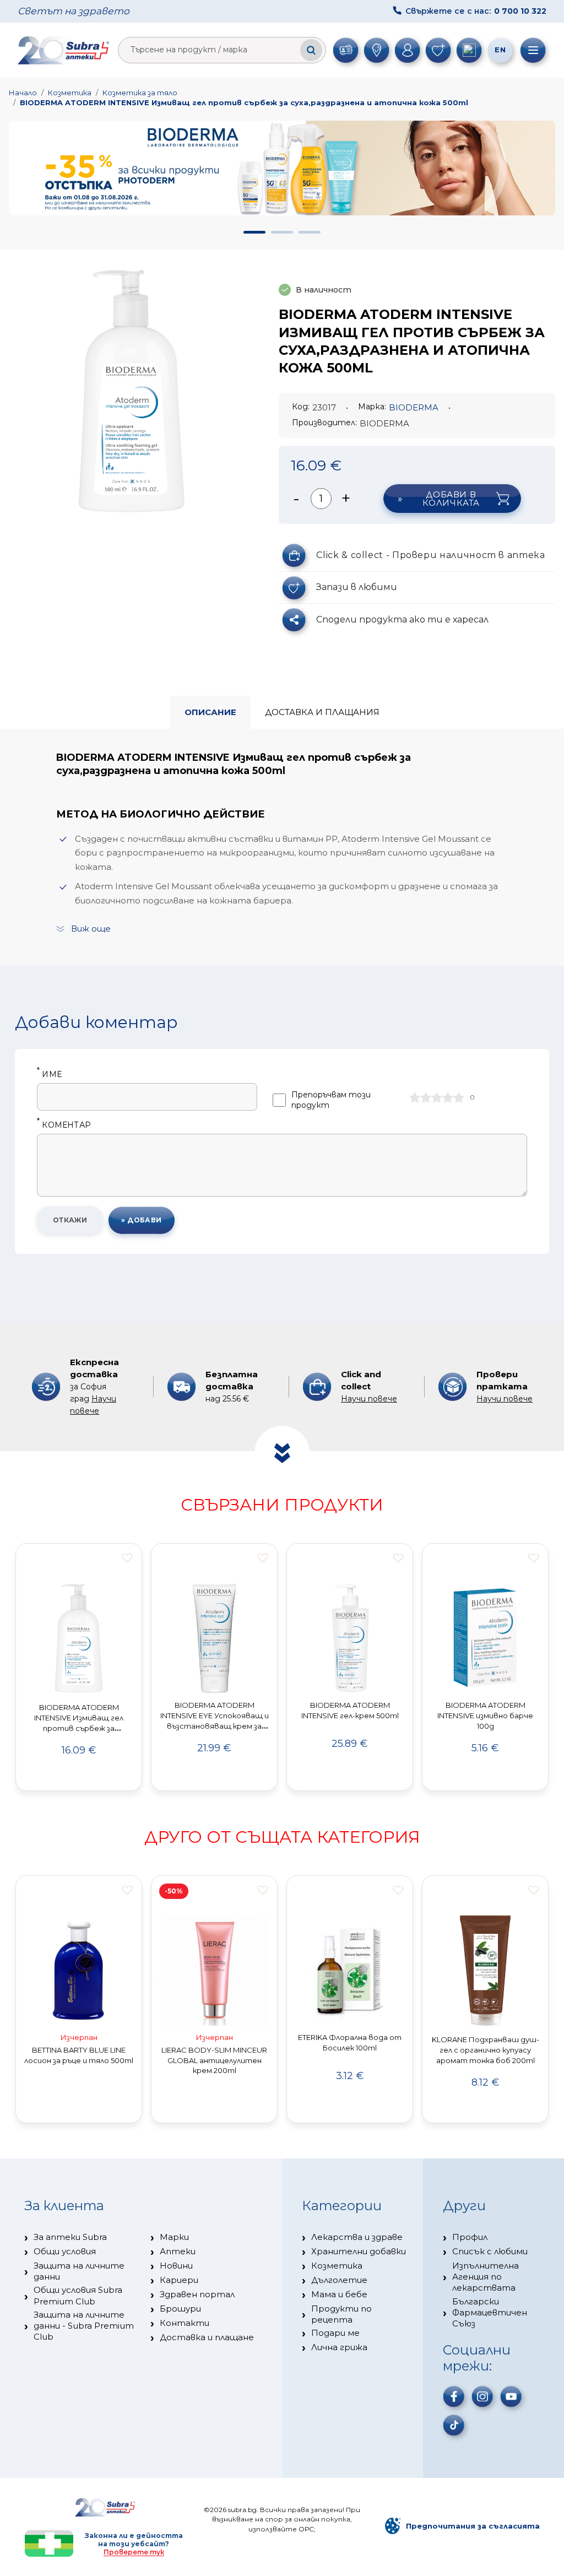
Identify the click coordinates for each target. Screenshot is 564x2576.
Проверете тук (134, 2552)
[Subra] (64, 50)
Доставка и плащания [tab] (322, 712)
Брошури (180, 2309)
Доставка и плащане (207, 2337)
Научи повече (369, 1399)
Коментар (64, 1125)
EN (500, 50)
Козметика (70, 93)
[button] (254, 232)
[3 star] (437, 1097)
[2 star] (426, 1097)
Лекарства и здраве (357, 2237)
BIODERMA (414, 407)
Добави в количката (451, 499)
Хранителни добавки (359, 2251)
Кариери (179, 2280)
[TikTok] (454, 2425)
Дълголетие (339, 2280)
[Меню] (533, 50)
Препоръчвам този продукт (331, 1100)
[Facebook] (454, 2396)
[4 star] (448, 1097)
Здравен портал (197, 2294)
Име (49, 1075)
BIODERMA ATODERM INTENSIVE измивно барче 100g (485, 1715)
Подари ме (335, 2333)
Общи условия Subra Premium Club (78, 2295)
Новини (176, 2266)
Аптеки (178, 2251)
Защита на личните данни (79, 2271)
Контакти (185, 2323)
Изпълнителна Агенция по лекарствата (486, 2277)
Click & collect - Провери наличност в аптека (430, 555)
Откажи (70, 1220)
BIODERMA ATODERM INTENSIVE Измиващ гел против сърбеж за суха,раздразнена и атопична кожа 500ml (244, 102)
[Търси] (311, 50)
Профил (470, 2237)
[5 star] (459, 1097)
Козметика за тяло (140, 93)
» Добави (142, 1220)
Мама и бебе (339, 2294)
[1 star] (415, 1097)
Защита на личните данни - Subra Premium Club (84, 2326)
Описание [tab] (210, 712)
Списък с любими (490, 2251)
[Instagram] (482, 2396)
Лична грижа (339, 2347)
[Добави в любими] (127, 1558)
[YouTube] (511, 2396)
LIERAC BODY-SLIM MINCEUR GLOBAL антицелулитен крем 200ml (214, 2060)
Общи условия (65, 2251)
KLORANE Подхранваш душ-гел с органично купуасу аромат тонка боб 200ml (486, 2050)
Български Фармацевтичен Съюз (490, 2313)
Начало (23, 93)
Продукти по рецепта (341, 2314)
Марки (174, 2237)
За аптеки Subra (70, 2237)
